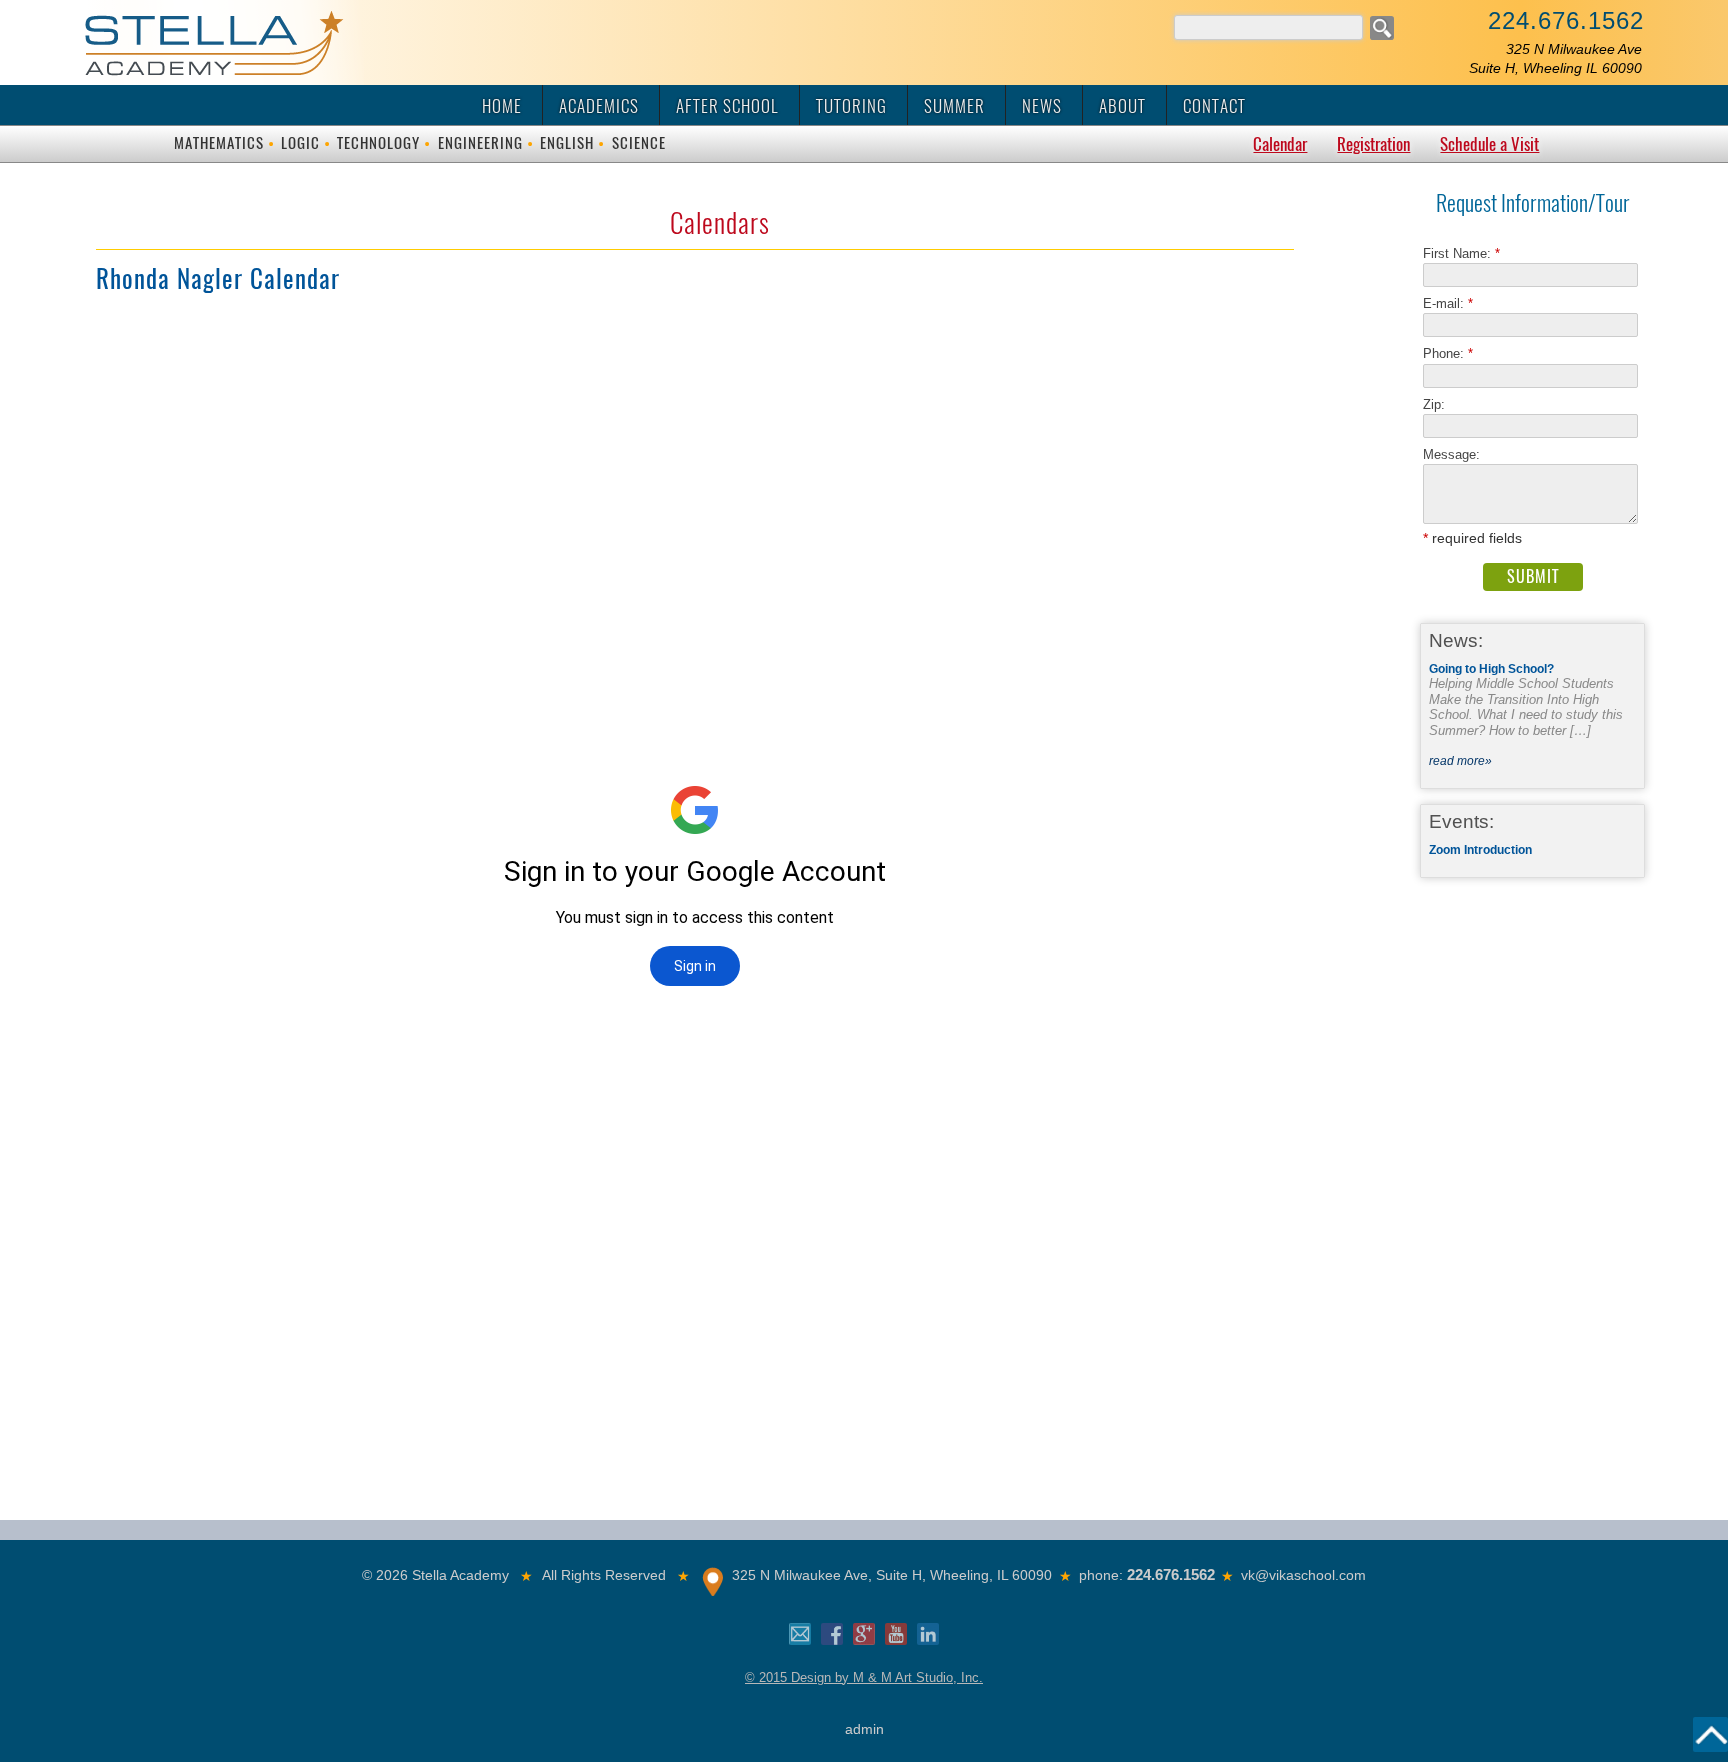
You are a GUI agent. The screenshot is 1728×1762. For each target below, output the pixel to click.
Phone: (1448, 353)
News (1042, 106)
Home (502, 106)
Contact (1214, 106)
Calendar (1280, 144)
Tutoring (851, 106)
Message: (1451, 454)
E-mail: (1448, 303)
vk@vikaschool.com (1303, 1575)
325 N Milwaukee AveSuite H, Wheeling (1555, 58)
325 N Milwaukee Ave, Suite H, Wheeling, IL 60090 (892, 1575)
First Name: (1461, 253)
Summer (954, 106)
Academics (599, 106)
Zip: (1440, 404)
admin (864, 1729)
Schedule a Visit (1489, 144)
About (1122, 106)
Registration (1373, 144)
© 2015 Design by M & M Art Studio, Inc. (864, 1677)
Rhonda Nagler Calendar (218, 279)
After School (727, 106)
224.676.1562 (1566, 20)
